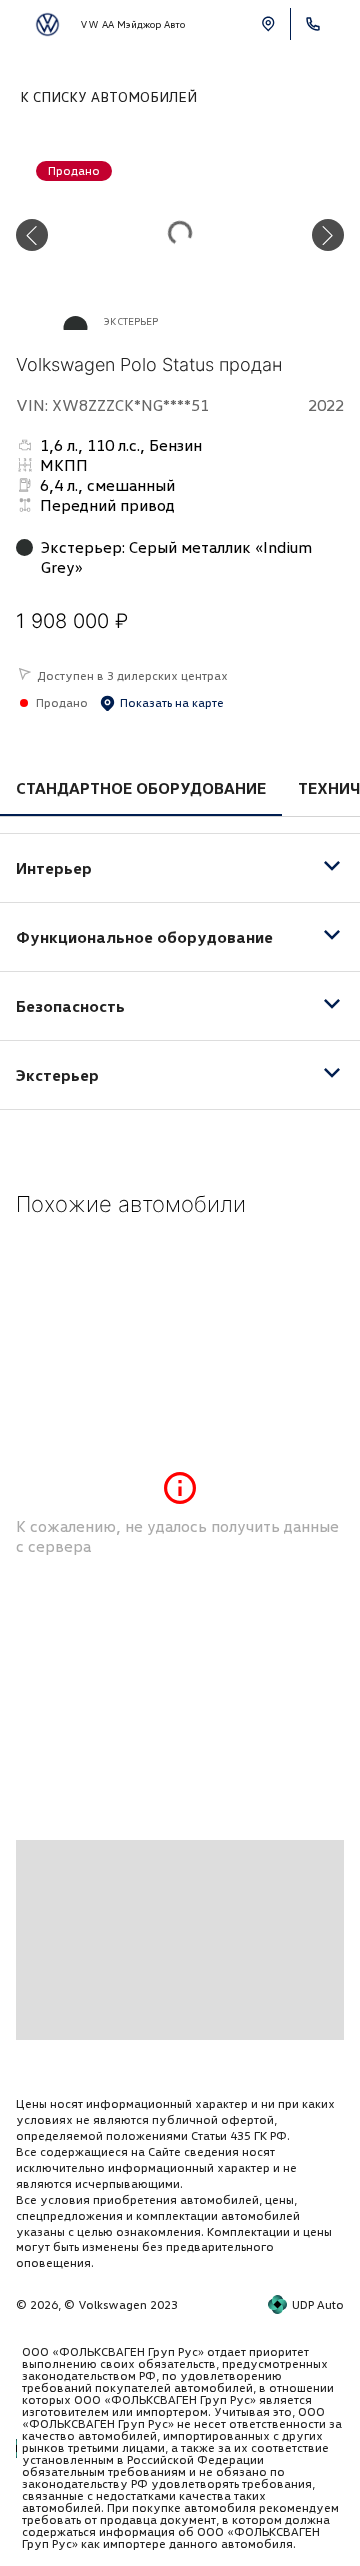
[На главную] (47, 24)
